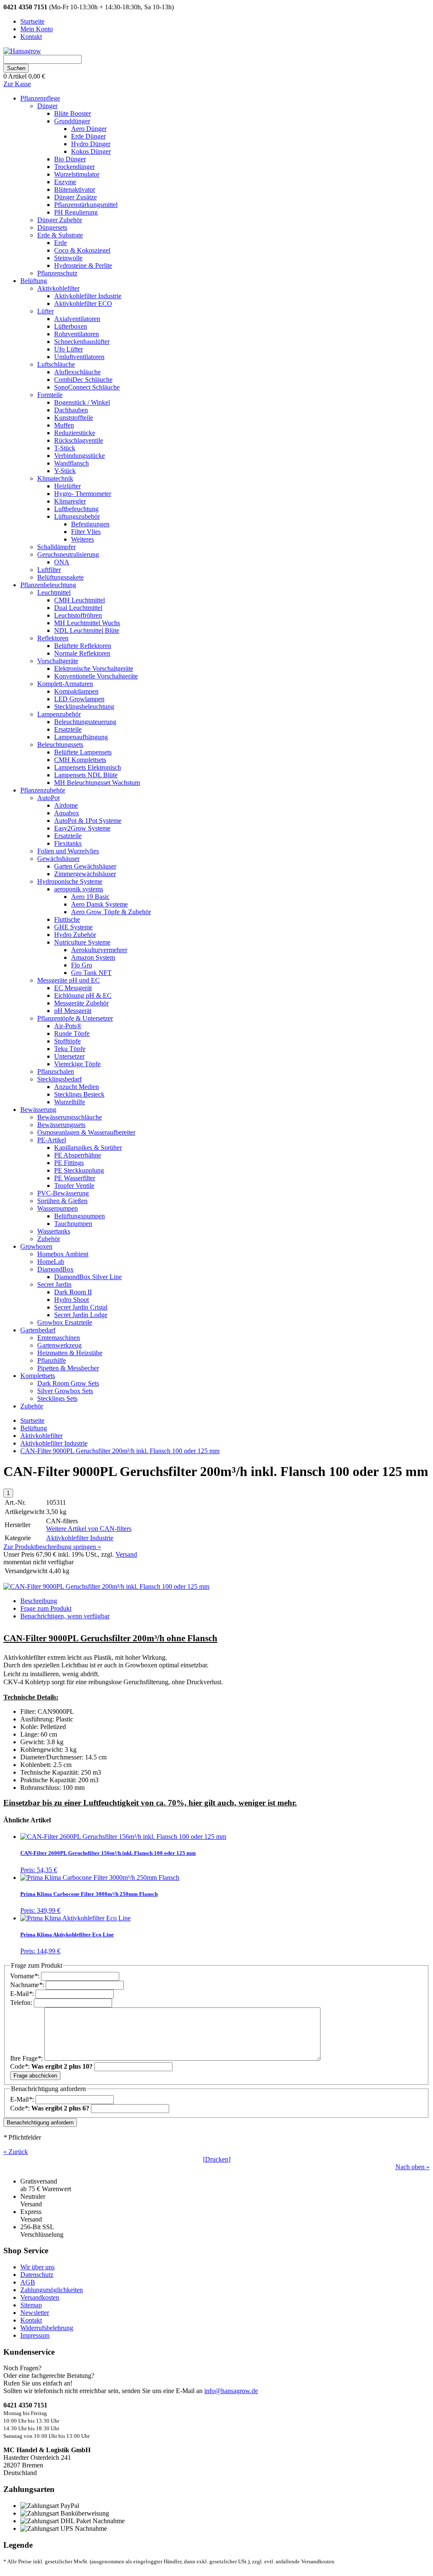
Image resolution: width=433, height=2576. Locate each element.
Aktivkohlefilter (41, 1436)
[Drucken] (217, 2159)
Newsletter (35, 2313)
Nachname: (28, 1985)
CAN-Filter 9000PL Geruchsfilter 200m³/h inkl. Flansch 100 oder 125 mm (120, 1451)
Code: (51, 2066)
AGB (28, 2282)
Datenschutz (37, 2275)
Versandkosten (40, 2297)
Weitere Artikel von (89, 1529)
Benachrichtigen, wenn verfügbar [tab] (65, 1616)
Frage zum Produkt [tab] (46, 1608)
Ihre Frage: (27, 2058)
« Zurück (16, 2152)
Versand (126, 1554)
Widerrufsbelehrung (47, 2328)
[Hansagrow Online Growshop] (22, 51)
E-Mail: (23, 1994)
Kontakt (31, 2320)
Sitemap (31, 2305)
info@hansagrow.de (231, 2391)
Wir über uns (37, 2267)
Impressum (35, 2335)
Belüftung (34, 1428)
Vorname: (26, 1976)
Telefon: (22, 2003)
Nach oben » (412, 2167)
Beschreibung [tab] (39, 1601)
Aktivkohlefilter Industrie (54, 1443)
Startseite (32, 1420)
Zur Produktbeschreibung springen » (52, 1547)
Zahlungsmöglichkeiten (52, 2290)
